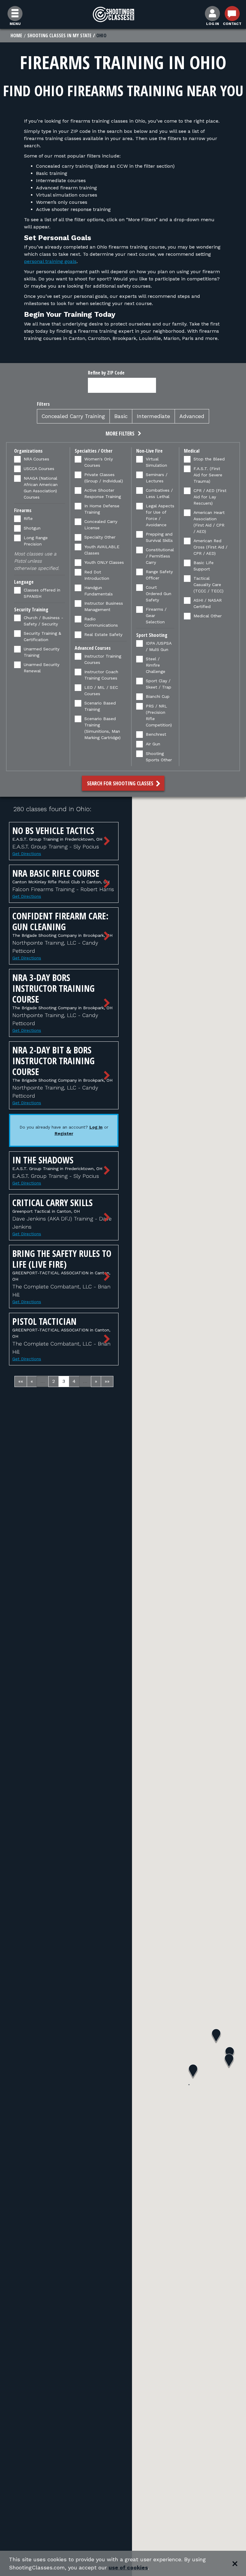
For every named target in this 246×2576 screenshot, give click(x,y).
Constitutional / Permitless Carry (160, 556)
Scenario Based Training (100, 706)
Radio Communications (101, 622)
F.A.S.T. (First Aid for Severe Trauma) (208, 475)
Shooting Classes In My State (59, 35)
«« (21, 1381)
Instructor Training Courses (103, 659)
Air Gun (153, 744)
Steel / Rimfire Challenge (156, 665)
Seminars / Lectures (157, 478)
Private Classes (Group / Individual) (104, 478)
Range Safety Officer (159, 575)
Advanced (192, 416)
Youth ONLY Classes (104, 562)
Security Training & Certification (42, 636)
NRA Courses (36, 459)
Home (16, 35)
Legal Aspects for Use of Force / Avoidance (160, 515)
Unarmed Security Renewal (42, 668)
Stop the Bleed (209, 459)
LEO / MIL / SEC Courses (101, 691)
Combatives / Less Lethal (159, 493)
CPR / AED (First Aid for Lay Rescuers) (210, 497)
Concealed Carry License (101, 525)
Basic (121, 416)
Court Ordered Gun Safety (159, 594)
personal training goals (50, 261)
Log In (96, 1127)
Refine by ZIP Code (106, 373)
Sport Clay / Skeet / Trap (159, 684)
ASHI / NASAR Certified (208, 603)
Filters (43, 404)
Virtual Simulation (156, 462)
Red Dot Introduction (97, 575)
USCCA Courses (39, 469)
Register (64, 1133)
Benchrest (156, 734)
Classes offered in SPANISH (42, 593)
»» (107, 1381)
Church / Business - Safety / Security (43, 621)
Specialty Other (100, 537)
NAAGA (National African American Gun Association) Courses (41, 488)
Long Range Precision (36, 541)
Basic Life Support (204, 566)
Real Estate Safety (103, 634)
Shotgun (32, 528)
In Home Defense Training (102, 509)
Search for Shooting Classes (121, 783)
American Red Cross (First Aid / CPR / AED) (210, 547)
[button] (123, 434)
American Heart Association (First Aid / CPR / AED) (209, 522)
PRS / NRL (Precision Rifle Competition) (159, 715)
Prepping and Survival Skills (159, 537)
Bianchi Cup (158, 696)
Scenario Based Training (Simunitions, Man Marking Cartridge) (102, 728)
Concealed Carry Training (73, 416)
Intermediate (153, 416)
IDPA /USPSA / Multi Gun (159, 646)
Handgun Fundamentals (99, 591)
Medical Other (208, 616)
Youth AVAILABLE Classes (102, 550)
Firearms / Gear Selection (156, 616)
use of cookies (128, 2567)
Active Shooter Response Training (103, 493)
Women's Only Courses (99, 462)
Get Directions (27, 854)
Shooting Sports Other (159, 757)
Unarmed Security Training (42, 652)
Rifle (28, 518)
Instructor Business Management (104, 606)
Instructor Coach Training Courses (101, 675)
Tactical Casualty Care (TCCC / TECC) (208, 585)
